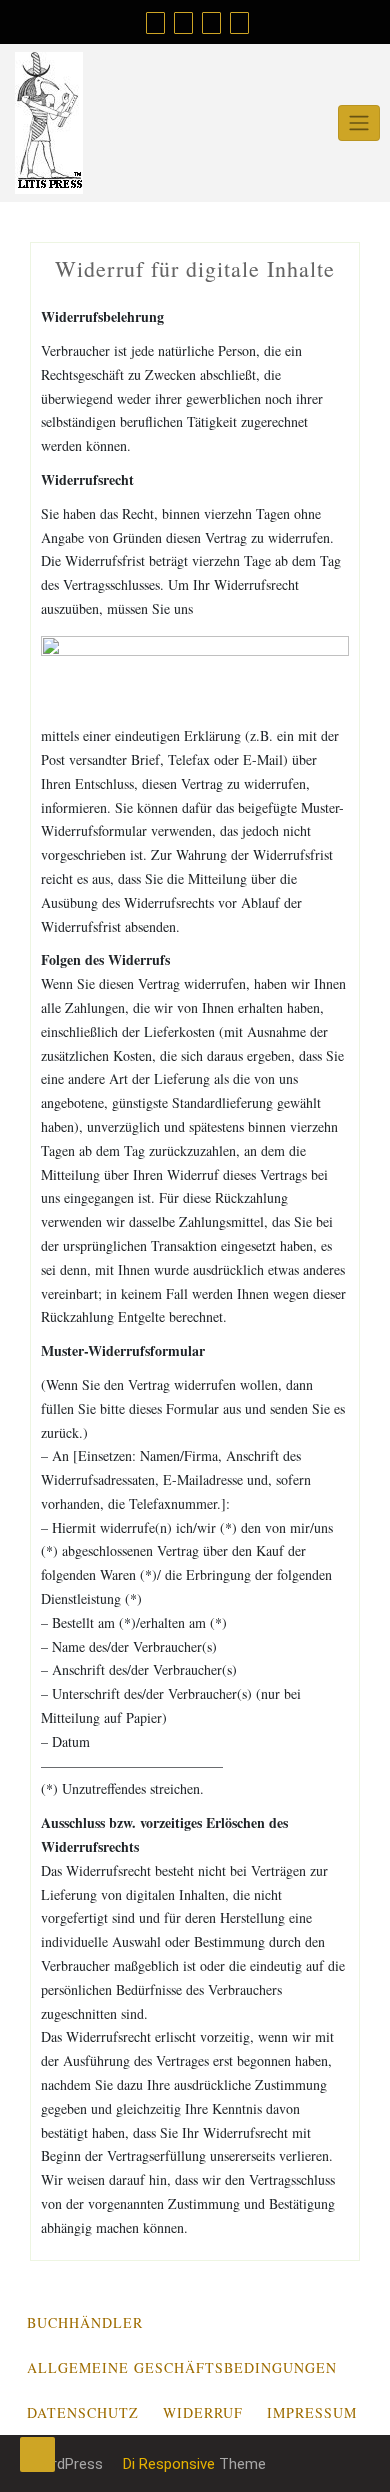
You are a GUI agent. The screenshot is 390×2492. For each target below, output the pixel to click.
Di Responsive (167, 2464)
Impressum (312, 2412)
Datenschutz (83, 2412)
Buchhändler (85, 2322)
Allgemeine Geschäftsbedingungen (182, 2367)
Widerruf (203, 2412)
